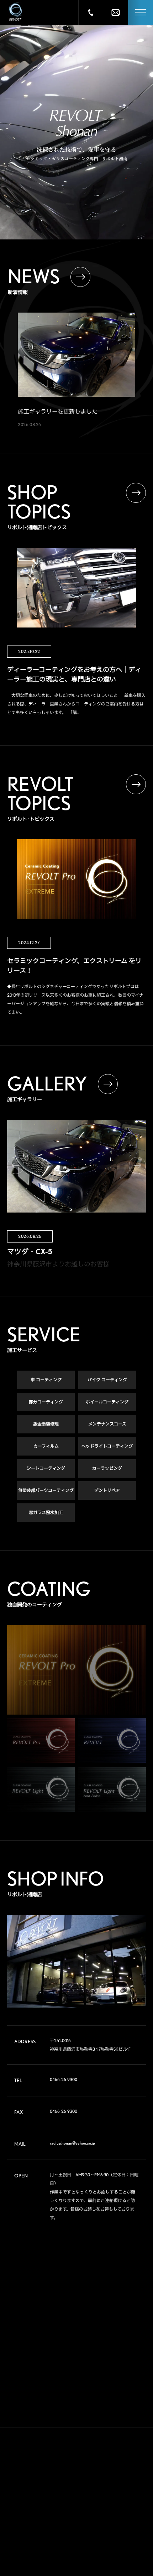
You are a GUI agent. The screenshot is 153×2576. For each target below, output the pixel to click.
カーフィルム (46, 1446)
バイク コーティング (107, 1380)
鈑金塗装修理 (46, 1424)
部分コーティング (46, 1402)
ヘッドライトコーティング (107, 1446)
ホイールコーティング (107, 1402)
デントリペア (107, 1490)
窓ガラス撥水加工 (46, 1512)
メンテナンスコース (107, 1424)
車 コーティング (46, 1380)
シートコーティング (46, 1468)
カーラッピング (107, 1468)
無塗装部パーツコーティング (46, 1490)
